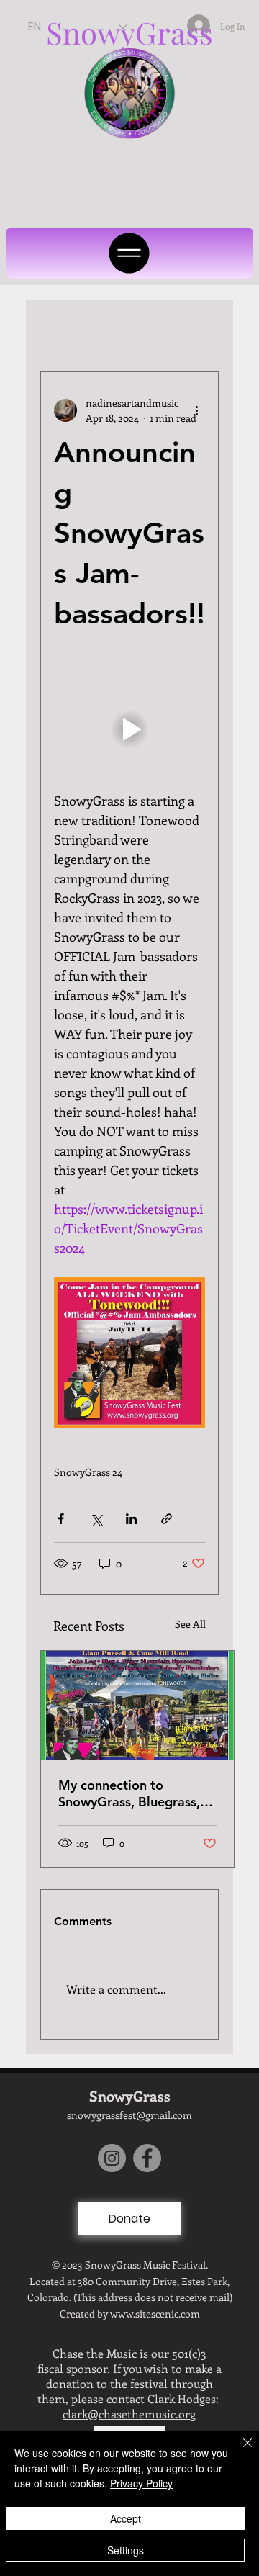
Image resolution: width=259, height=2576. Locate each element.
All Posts (60, 328)
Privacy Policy (141, 2483)
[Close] (239, 2451)
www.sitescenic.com (155, 2314)
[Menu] (129, 253)
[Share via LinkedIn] (131, 1519)
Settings (126, 2550)
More (120, 328)
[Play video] (129, 729)
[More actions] (196, 410)
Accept (126, 2518)
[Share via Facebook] (61, 1519)
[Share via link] (167, 1519)
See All (190, 1624)
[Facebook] (147, 2158)
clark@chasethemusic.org (129, 2414)
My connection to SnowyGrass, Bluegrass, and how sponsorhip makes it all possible (129, 1793)
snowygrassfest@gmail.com (129, 2115)
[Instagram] (112, 2158)
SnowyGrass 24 (88, 1472)
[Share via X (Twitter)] (96, 1519)
